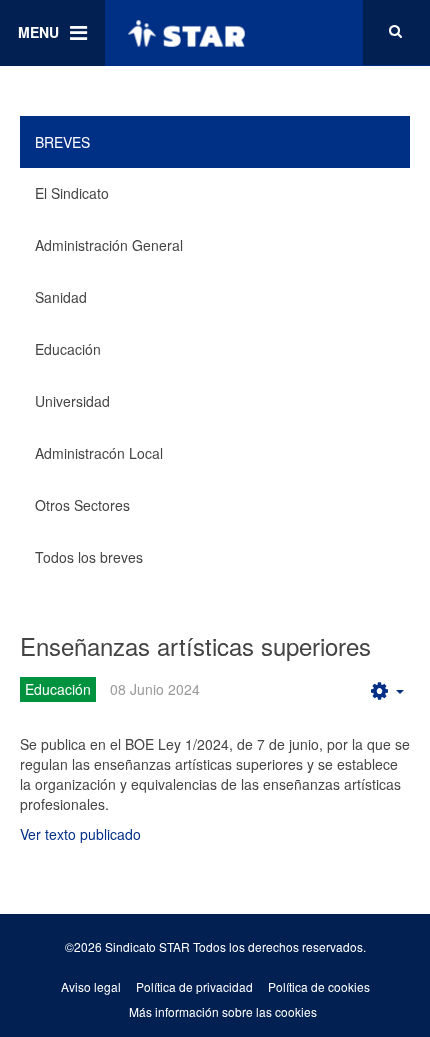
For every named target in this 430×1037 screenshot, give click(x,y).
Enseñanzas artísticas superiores (195, 645)
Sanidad (61, 297)
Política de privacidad (194, 986)
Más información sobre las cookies (223, 1011)
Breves (62, 142)
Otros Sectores (82, 505)
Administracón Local (99, 453)
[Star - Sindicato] (186, 33)
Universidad (72, 401)
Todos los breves (89, 557)
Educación (68, 349)
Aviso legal (91, 986)
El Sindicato (72, 193)
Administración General (109, 245)
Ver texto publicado (80, 834)
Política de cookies (319, 986)
